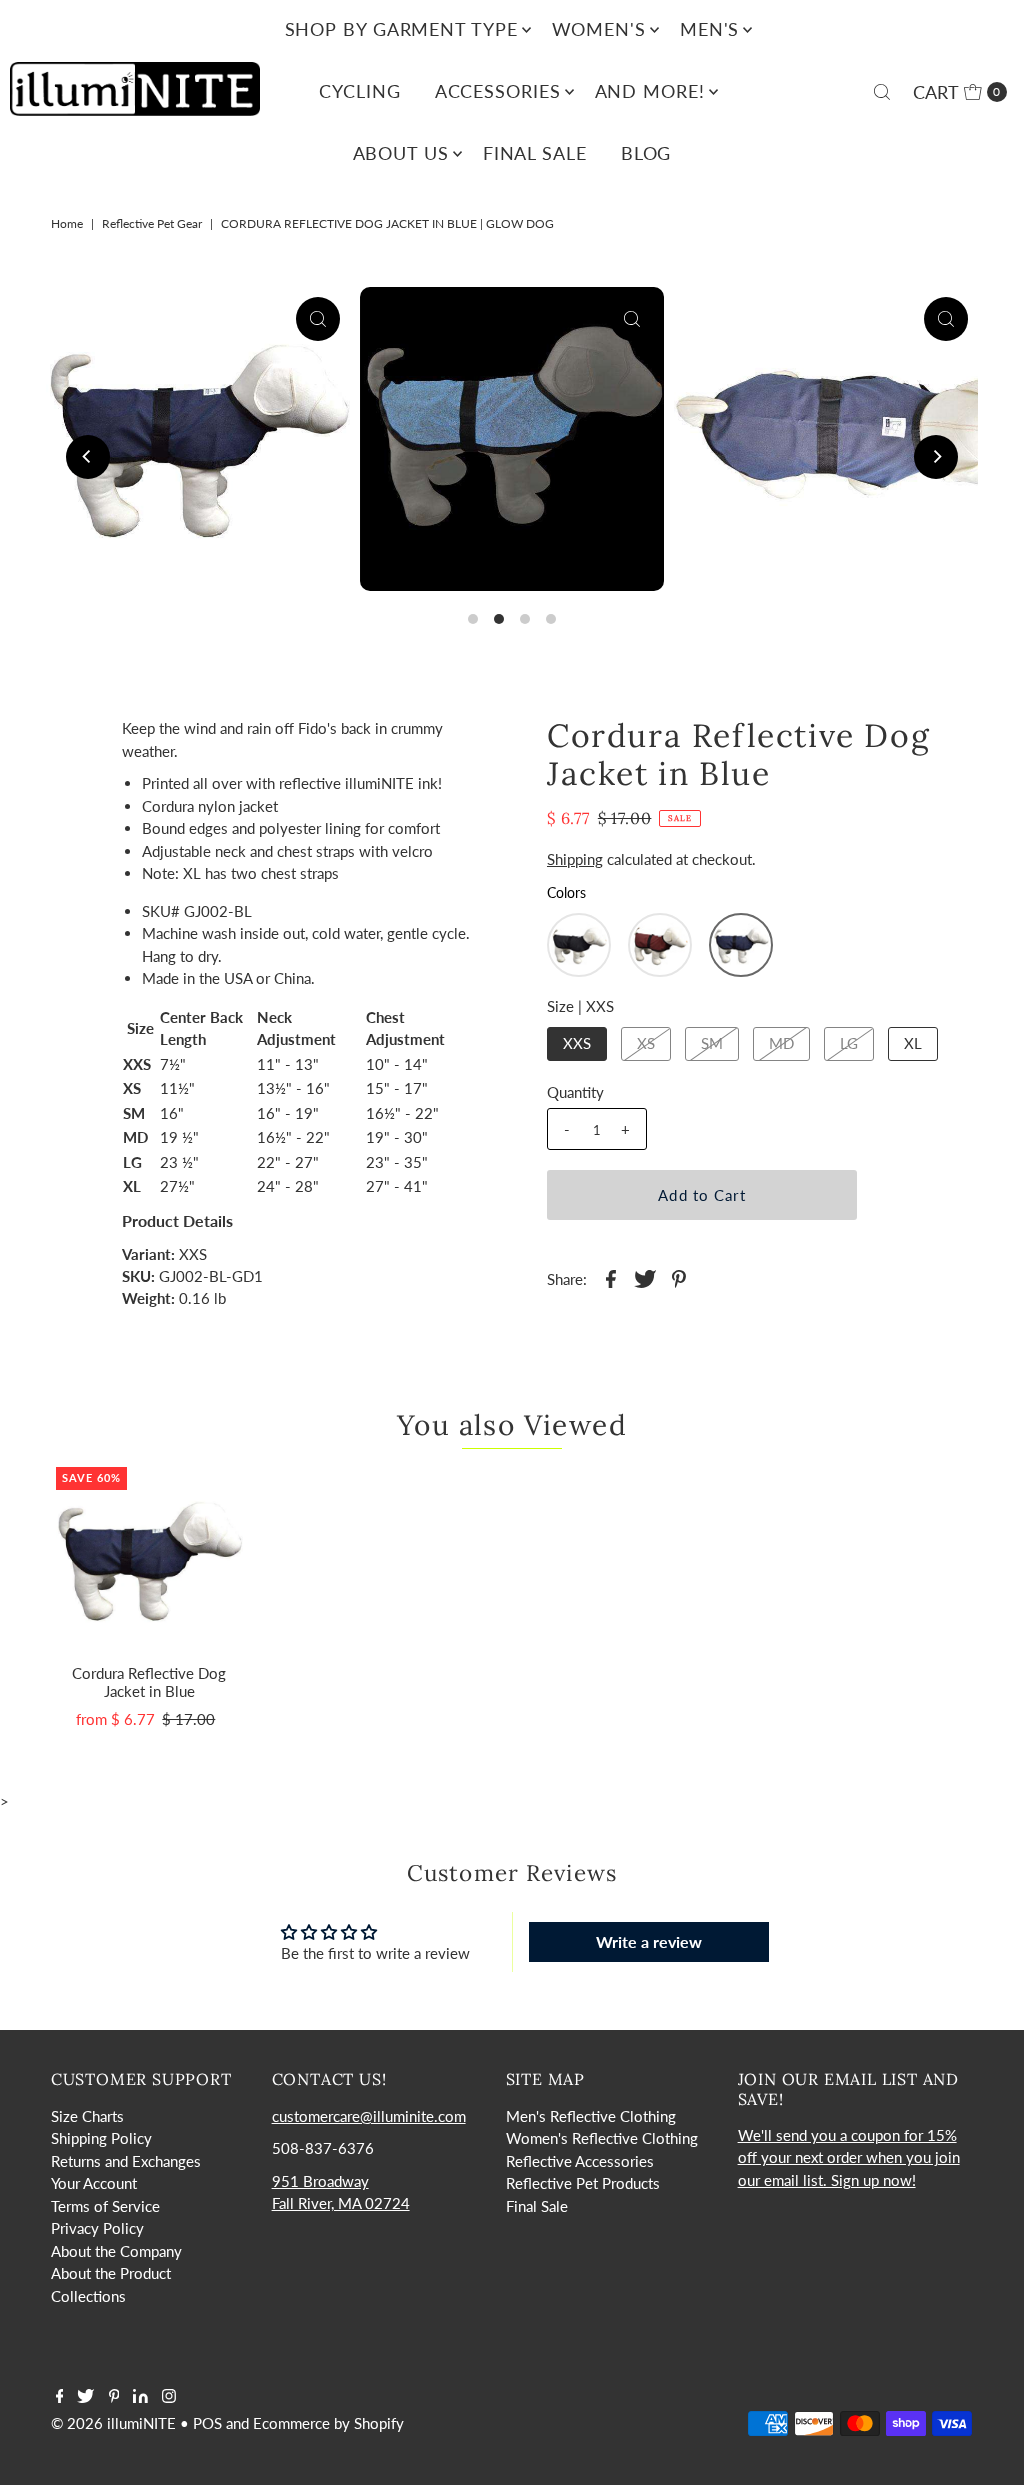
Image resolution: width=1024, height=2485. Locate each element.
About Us (401, 153)
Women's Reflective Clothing (602, 2138)
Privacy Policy (97, 2228)
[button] (579, 945)
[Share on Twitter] (645, 1277)
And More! (650, 91)
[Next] (936, 457)
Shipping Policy (101, 2138)
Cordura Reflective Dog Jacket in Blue (149, 1682)
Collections (88, 2296)
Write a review (649, 1941)
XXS (577, 1043)
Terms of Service (105, 2206)
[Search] (882, 92)
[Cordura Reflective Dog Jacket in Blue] (149, 1560)
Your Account (94, 2183)
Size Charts (87, 2116)
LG (849, 1043)
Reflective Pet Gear (152, 223)
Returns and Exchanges (126, 2161)
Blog (646, 153)
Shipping (575, 859)
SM (712, 1043)
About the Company (116, 2251)
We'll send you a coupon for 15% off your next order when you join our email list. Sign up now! (849, 2157)
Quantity (575, 1092)
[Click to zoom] (318, 319)
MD (781, 1043)
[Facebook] (60, 2397)
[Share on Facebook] (611, 1277)
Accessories (498, 91)
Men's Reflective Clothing (591, 2116)
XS (646, 1043)
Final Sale (535, 153)
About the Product (111, 2273)
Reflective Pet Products (583, 2183)
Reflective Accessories (580, 2161)
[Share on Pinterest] (679, 1277)
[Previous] (88, 457)
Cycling (359, 91)
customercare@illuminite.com (369, 2116)
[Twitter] (85, 2397)
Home (67, 223)
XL (913, 1043)
